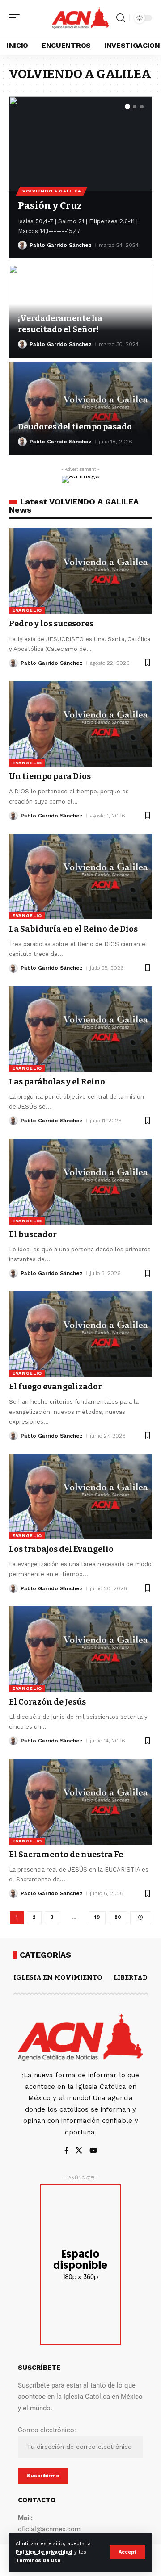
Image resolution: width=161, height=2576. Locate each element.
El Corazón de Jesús (47, 1702)
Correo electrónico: (47, 2430)
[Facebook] (66, 2151)
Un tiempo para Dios (50, 776)
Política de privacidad (44, 2552)
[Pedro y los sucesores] (80, 571)
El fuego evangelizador (55, 1387)
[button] (127, 2552)
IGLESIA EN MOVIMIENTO (58, 1977)
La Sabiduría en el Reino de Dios (73, 929)
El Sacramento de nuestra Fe (66, 1855)
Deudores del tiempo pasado (75, 427)
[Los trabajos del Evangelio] (80, 1496)
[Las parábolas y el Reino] (80, 1029)
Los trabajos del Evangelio (61, 1549)
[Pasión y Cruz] (80, 144)
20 (118, 1917)
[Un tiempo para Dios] (80, 724)
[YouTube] (93, 2151)
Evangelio (27, 610)
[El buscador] (80, 1182)
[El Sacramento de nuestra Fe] (80, 1802)
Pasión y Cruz (50, 206)
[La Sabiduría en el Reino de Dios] (80, 876)
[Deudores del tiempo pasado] (80, 408)
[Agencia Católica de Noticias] (80, 18)
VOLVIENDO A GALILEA (52, 191)
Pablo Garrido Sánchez (61, 245)
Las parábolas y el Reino (57, 1082)
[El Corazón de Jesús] (80, 1649)
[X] (79, 2151)
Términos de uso (38, 2561)
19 (97, 1917)
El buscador (33, 1234)
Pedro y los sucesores (51, 624)
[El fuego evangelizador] (80, 1334)
